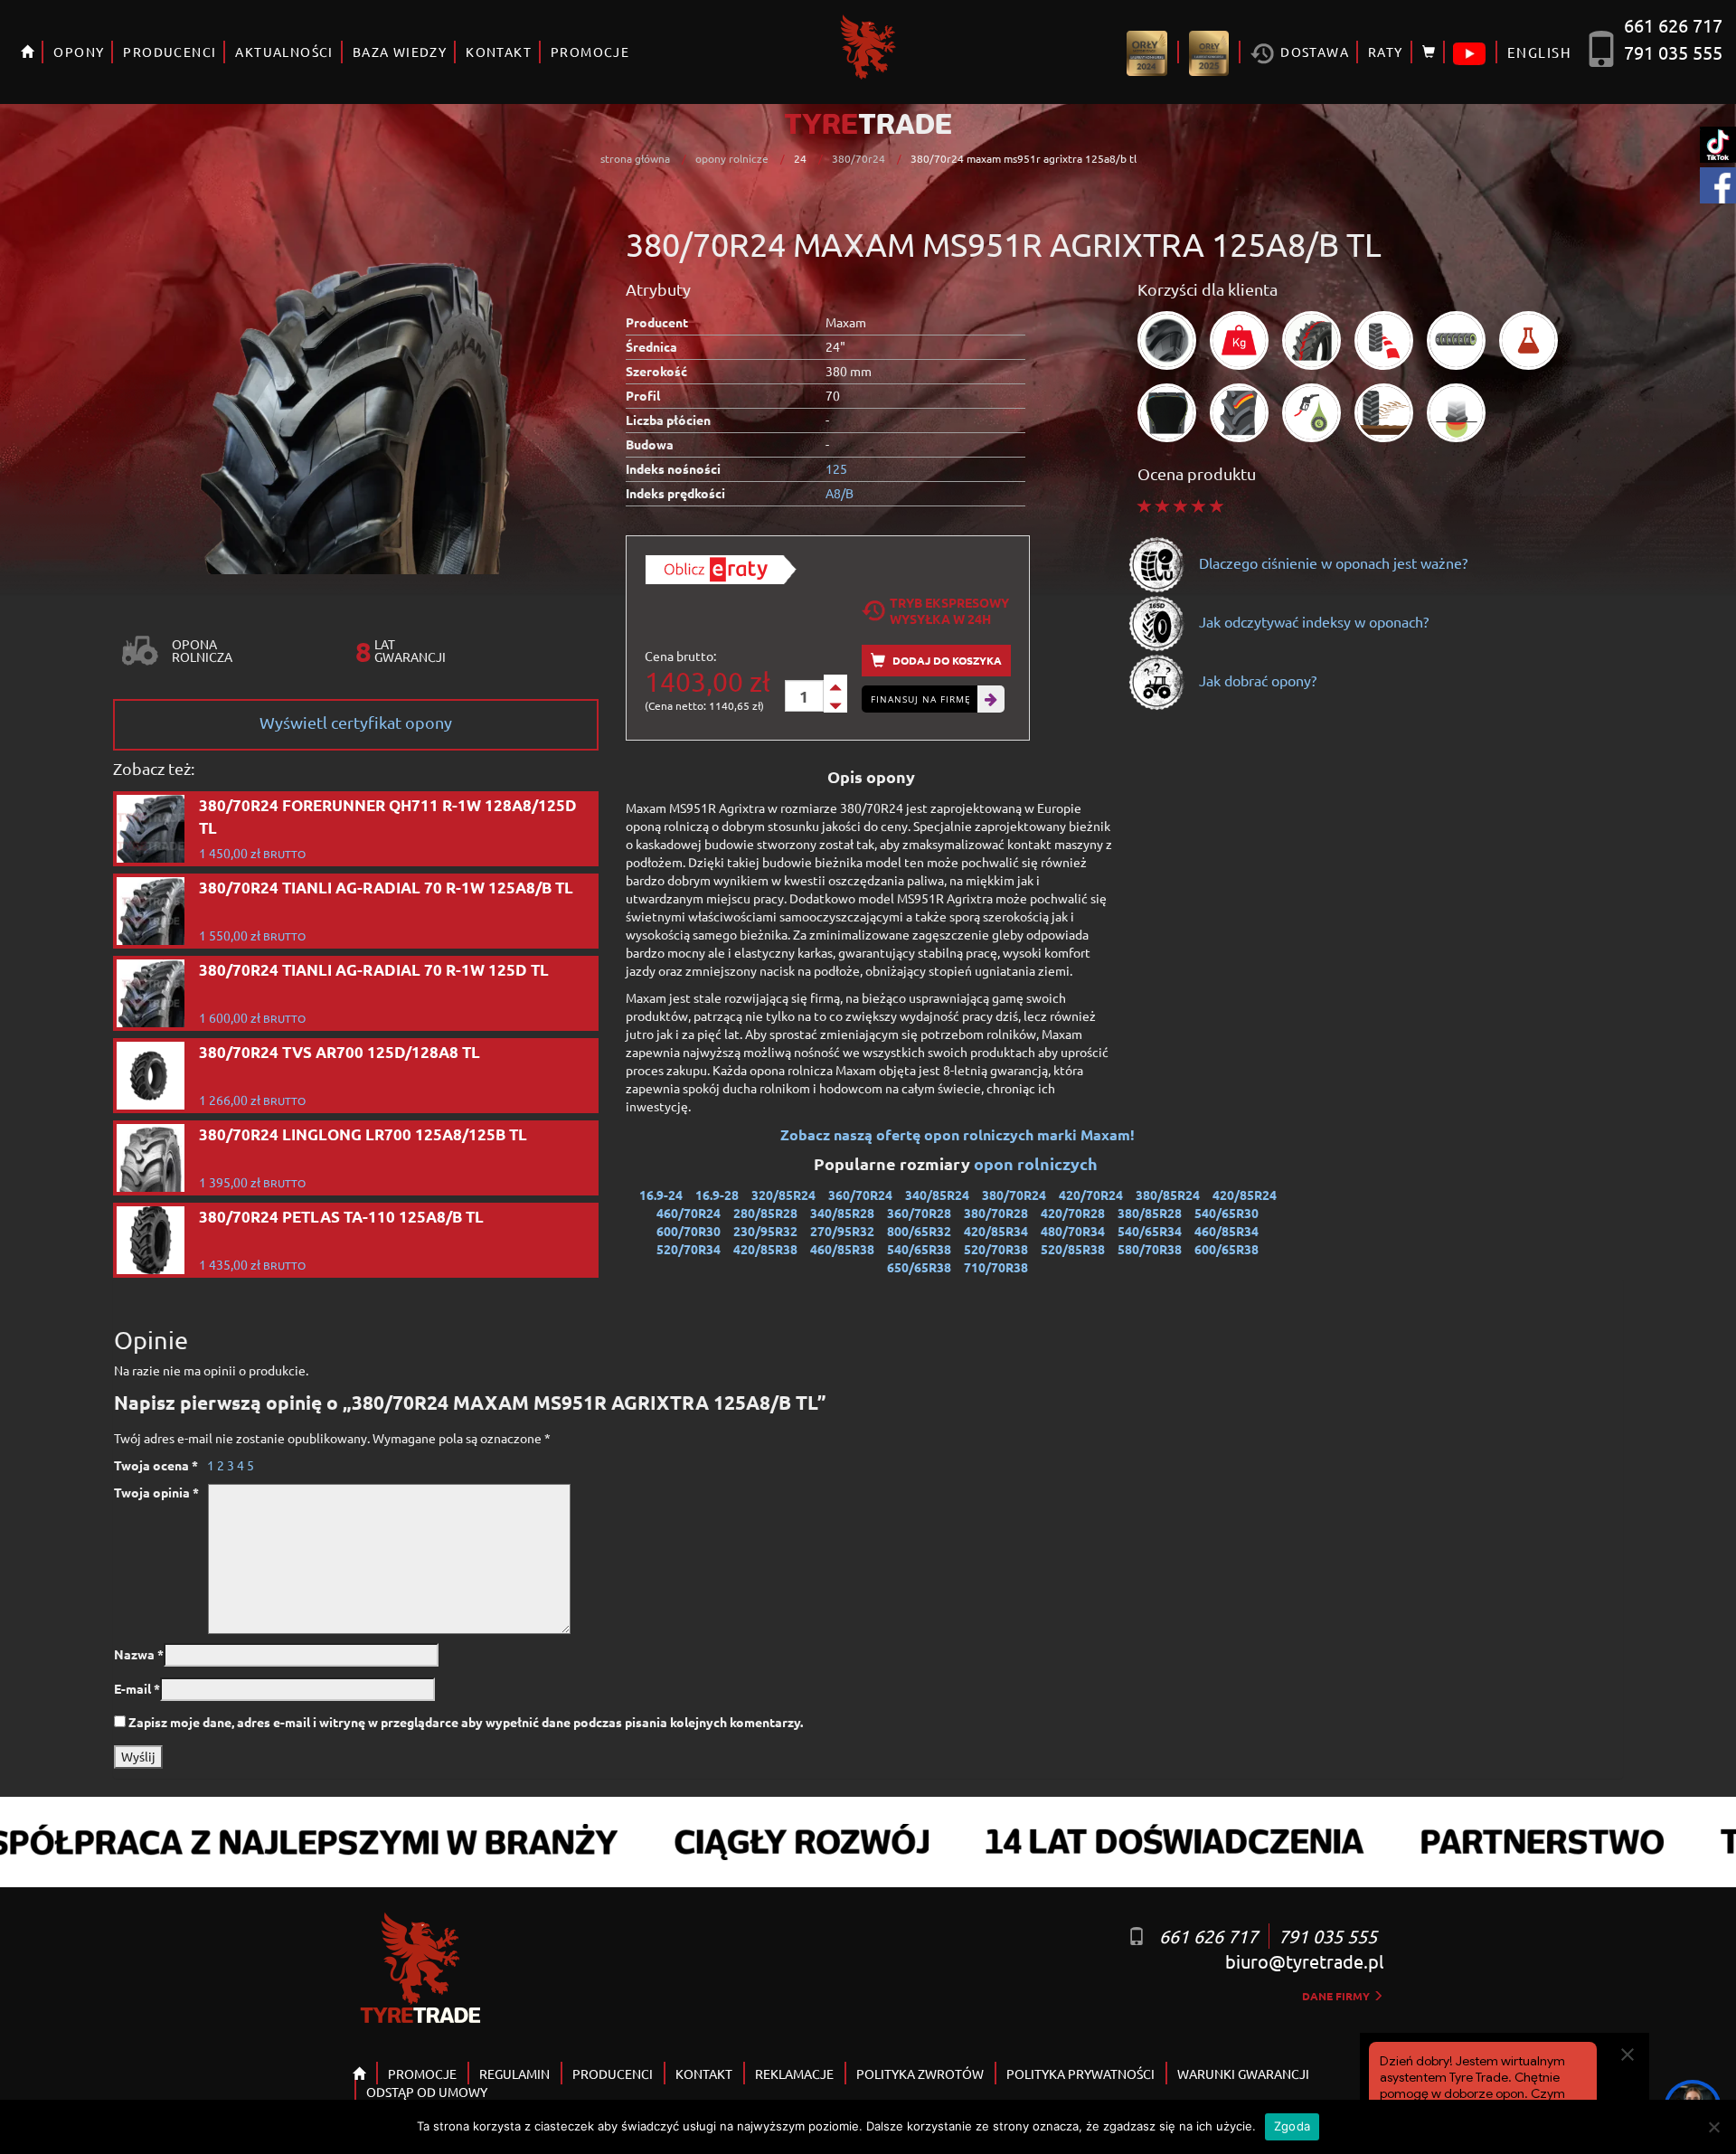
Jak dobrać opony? (1256, 680)
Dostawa (1313, 52)
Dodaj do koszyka (946, 660)
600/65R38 (1227, 1249)
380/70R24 (1014, 1195)
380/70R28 (996, 1213)
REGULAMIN (514, 2074)
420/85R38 (765, 1249)
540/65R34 (1150, 1231)
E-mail (137, 1688)
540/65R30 (1227, 1213)
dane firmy (1337, 1996)
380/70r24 (859, 158)
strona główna (635, 158)
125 (836, 468)
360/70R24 (860, 1195)
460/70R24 (689, 1213)
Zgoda (1292, 2126)
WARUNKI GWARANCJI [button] (1243, 2074)
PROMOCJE (590, 52)
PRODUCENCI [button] (170, 52)
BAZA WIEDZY (400, 52)
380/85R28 (1150, 1213)
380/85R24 (1168, 1195)
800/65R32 (919, 1231)
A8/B (840, 493)
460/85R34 (1227, 1231)
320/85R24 (783, 1195)
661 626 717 (1673, 25)
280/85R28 (765, 1213)
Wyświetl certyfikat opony (356, 722)
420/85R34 (996, 1231)
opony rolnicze (732, 158)
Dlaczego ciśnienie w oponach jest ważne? (1331, 562)
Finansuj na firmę (921, 699)
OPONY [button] (79, 52)
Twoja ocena (156, 1465)
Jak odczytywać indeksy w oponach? (1312, 621)
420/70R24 (1091, 1195)
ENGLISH (1539, 52)
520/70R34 (689, 1249)
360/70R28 (919, 1213)
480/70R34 (1073, 1231)
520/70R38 (996, 1249)
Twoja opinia (156, 1492)
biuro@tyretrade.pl (1304, 1961)
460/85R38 (842, 1249)
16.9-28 (717, 1195)
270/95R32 (842, 1231)
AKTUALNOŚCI (284, 52)
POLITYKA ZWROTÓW (920, 2074)
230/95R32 (765, 1231)
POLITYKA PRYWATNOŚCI (1080, 2074)
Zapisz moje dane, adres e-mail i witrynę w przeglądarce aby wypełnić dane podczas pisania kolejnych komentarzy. (466, 1722)
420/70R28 (1073, 1213)
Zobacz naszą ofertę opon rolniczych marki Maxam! (958, 1134)
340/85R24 (937, 1195)
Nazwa (139, 1654)
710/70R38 (996, 1267)
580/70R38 (1150, 1249)
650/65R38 (919, 1267)
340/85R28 (842, 1213)
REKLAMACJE (794, 2074)
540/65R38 (919, 1249)
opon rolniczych (1038, 1163)
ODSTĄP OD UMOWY (427, 2092)
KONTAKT (499, 52)
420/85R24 (1245, 1195)
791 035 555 (1673, 52)
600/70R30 (689, 1231)
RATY (1386, 52)
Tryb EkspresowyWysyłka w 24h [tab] (949, 610)
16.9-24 (661, 1195)
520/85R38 (1073, 1249)
